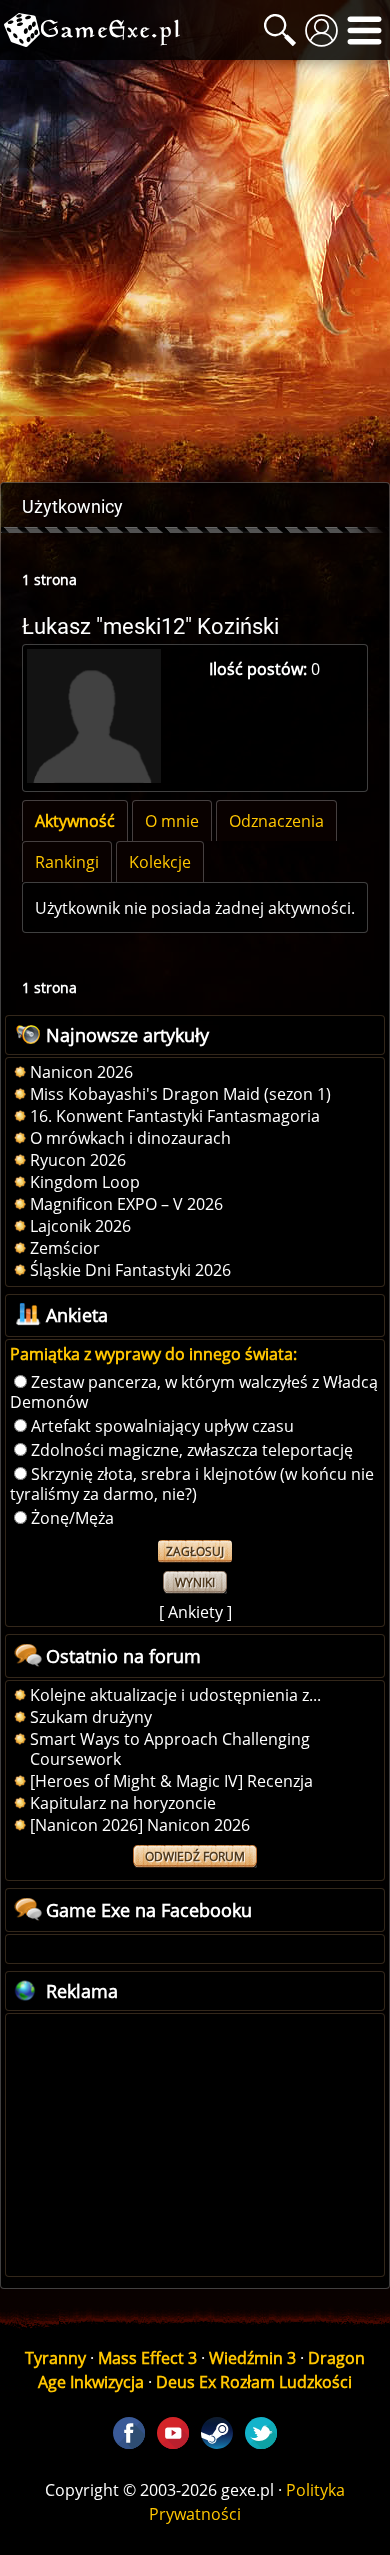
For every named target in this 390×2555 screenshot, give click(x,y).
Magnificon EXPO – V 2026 (126, 1204)
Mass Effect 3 (147, 2358)
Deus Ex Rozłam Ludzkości (254, 2382)
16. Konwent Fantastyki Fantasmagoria (175, 1116)
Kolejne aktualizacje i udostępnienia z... (175, 1695)
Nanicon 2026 (81, 1072)
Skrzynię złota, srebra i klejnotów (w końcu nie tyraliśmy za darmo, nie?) (192, 1484)
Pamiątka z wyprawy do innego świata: (153, 1354)
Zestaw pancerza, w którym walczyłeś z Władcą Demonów (194, 1392)
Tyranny (55, 2358)
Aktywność (75, 821)
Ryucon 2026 (78, 1160)
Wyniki (195, 1582)
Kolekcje (160, 862)
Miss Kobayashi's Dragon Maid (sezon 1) (180, 1094)
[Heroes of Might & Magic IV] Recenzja (171, 1781)
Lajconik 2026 (80, 1226)
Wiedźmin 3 (252, 2358)
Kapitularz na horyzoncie (123, 1803)
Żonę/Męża (72, 1518)
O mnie (172, 821)
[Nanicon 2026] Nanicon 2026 (140, 1825)
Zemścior (65, 1248)
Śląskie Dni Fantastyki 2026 (130, 1270)
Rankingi (67, 862)
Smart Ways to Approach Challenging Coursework (170, 1749)
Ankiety (195, 1612)
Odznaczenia (276, 821)
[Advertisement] (195, 271)
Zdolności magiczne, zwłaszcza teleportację (192, 1450)
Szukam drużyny (91, 1717)
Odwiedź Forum (195, 1856)
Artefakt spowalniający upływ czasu (162, 1426)
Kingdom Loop (85, 1182)
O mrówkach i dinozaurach (130, 1138)
